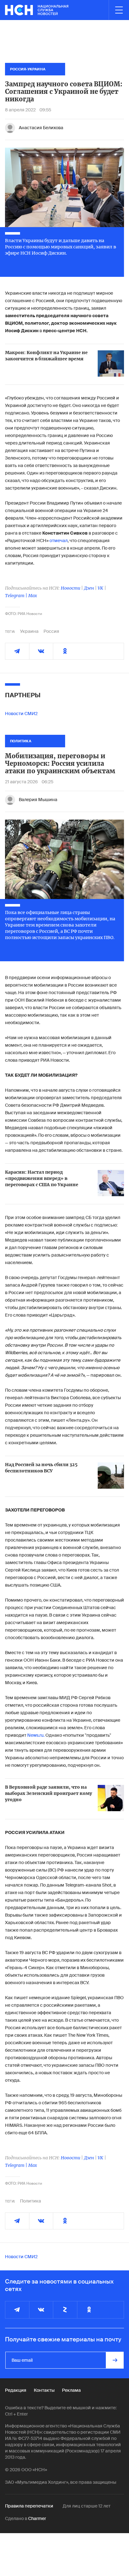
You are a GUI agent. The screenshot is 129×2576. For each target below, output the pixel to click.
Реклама (71, 2390)
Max (33, 596)
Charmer (37, 2518)
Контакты (44, 2390)
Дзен (89, 588)
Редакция (16, 2390)
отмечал (58, 541)
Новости (70, 588)
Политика (31, 2201)
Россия (51, 631)
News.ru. (36, 1735)
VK (101, 588)
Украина (29, 631)
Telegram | (17, 596)
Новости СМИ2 (21, 714)
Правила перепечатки (29, 2506)
